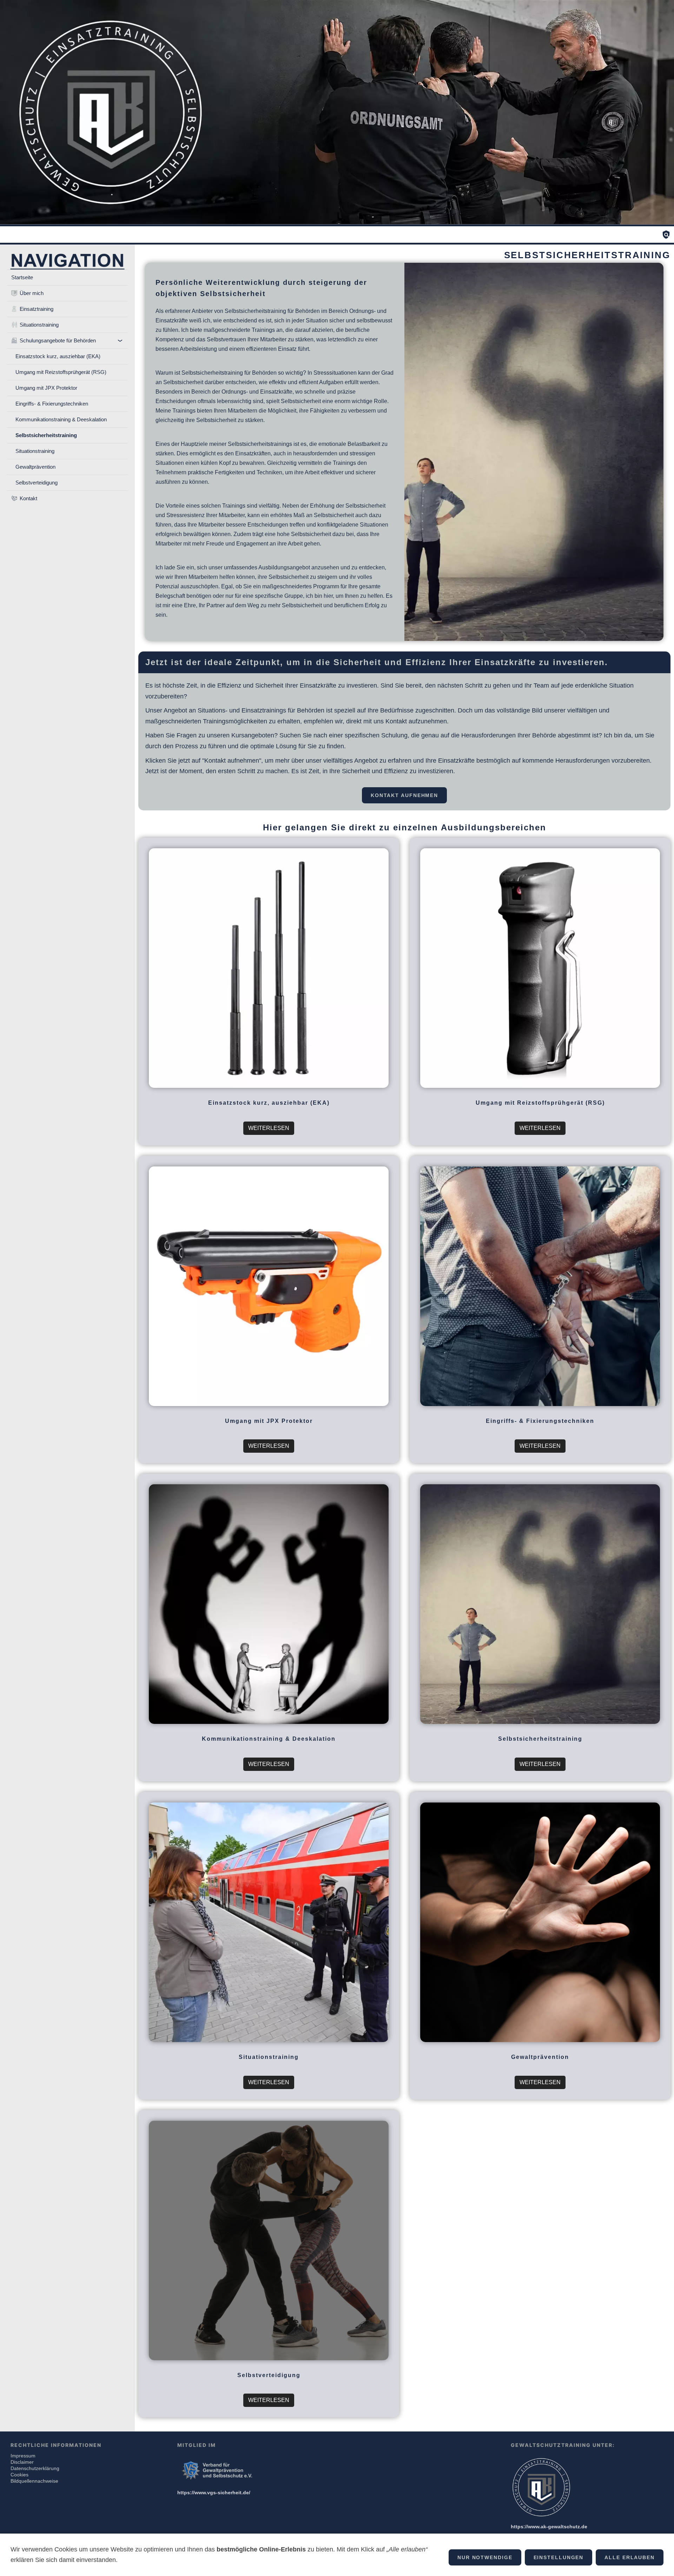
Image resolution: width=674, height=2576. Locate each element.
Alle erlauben (630, 2557)
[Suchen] (666, 235)
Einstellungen (559, 2557)
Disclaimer (22, 2462)
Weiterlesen (269, 1128)
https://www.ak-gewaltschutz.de (549, 2527)
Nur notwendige (485, 2557)
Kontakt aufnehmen (404, 795)
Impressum (23, 2456)
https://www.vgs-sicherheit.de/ (214, 2493)
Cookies (19, 2475)
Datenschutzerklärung (35, 2468)
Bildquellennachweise (34, 2481)
